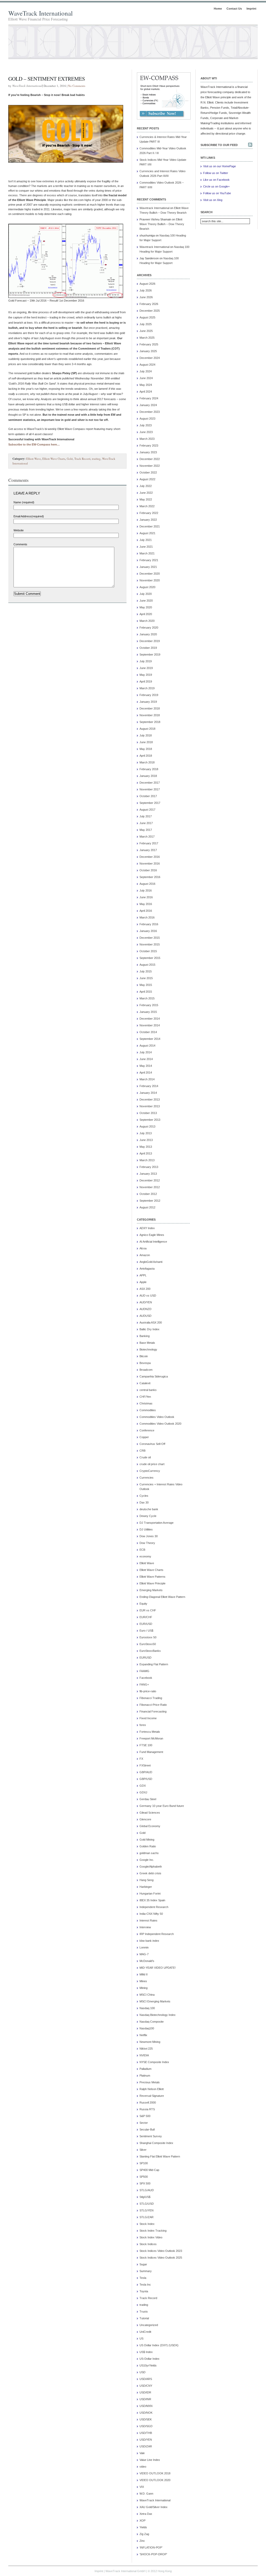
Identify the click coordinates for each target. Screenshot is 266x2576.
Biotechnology (148, 1349)
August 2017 (147, 810)
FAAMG (144, 1671)
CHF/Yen (145, 1397)
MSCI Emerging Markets (155, 2001)
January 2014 (148, 1093)
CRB (142, 1451)
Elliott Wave (34, 459)
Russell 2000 (148, 2102)
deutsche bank (149, 1509)
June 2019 (146, 668)
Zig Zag (144, 2534)
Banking (145, 1336)
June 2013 (146, 1140)
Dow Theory (147, 1543)
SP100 (144, 2163)
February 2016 (149, 924)
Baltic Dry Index (149, 1329)
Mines (143, 1981)
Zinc (142, 2541)
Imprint (251, 9)
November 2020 (150, 580)
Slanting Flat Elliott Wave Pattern (160, 2156)
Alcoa (143, 1248)
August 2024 (147, 365)
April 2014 (146, 1073)
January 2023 (148, 452)
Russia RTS (147, 2109)
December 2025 (150, 311)
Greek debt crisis (150, 1873)
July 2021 (146, 540)
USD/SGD (146, 2426)
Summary (146, 2271)
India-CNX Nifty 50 (151, 1914)
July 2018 (146, 735)
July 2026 (146, 290)
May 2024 (146, 385)
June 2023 (146, 432)
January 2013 (148, 1174)
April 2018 (146, 756)
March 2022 (147, 506)
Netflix (143, 2035)
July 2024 (146, 371)
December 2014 (150, 1019)
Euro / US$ (146, 1631)
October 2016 (148, 870)
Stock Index (147, 2224)
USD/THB (146, 2433)
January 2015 (148, 1012)
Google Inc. (147, 1860)
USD (142, 2372)
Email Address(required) (29, 516)
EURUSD (145, 1658)
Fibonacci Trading (151, 1698)
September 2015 (150, 958)
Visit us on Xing (213, 200)
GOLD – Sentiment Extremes (47, 79)
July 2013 (146, 1133)
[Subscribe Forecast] (162, 117)
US (141, 2338)
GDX (143, 1786)
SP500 (144, 2177)
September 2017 (150, 803)
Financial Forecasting (153, 1711)
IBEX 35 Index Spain (152, 1900)
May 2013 (146, 1147)
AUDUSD (145, 1316)
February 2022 (149, 513)
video (143, 2467)
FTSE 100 (146, 1745)
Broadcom (146, 1370)
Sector (144, 2123)
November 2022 (150, 466)
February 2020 (149, 628)
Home (218, 9)
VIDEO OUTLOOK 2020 (155, 2480)
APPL (143, 1275)
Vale (142, 2453)
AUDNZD (145, 1309)
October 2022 (148, 472)
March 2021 (147, 553)
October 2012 (148, 1194)
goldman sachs (149, 1853)
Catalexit (145, 1383)
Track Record (82, 459)
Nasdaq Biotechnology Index (158, 2015)
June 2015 (146, 978)
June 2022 (146, 493)
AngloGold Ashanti (151, 1262)
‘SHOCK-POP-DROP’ (153, 2554)
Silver (143, 2150)
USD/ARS (146, 2379)
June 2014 (146, 1059)
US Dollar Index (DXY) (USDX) (159, 2345)
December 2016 (150, 857)
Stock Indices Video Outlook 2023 (161, 2251)
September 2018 (150, 722)
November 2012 (150, 1187)
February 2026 (149, 304)
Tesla (143, 2278)
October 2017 (148, 796)
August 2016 (147, 884)
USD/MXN (146, 2406)
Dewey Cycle (148, 1516)
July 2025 (146, 324)
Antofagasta (147, 1269)
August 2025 (147, 317)
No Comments (77, 86)
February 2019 (149, 695)
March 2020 (147, 621)
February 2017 (149, 843)
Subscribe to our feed (219, 145)
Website (19, 530)
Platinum (145, 2076)
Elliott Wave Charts (54, 459)
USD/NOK (146, 2413)
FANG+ (144, 1684)
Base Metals (147, 1343)
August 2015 (147, 965)
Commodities (148, 1410)
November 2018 (150, 715)
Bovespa (145, 1363)
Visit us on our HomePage (220, 166)
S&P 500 (145, 2116)
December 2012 (150, 1180)
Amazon (145, 1255)
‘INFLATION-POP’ (151, 2547)
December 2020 (150, 574)
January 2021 (148, 567)
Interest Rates (148, 1920)
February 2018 (149, 769)
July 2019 (146, 661)
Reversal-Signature (152, 2096)
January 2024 (148, 405)
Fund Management (151, 1752)
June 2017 (146, 823)
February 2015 (149, 1005)
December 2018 (150, 708)
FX (141, 1759)
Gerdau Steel (148, 1799)
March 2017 (147, 837)
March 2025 (147, 338)
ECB (142, 1550)
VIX (142, 2487)
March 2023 (147, 439)
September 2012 (150, 1201)
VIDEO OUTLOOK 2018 (155, 2473)
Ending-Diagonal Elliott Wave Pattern (162, 1597)
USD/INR (145, 2399)
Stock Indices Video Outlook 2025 (161, 2258)
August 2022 (147, 479)
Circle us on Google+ (216, 186)
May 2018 (146, 749)
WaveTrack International (41, 13)
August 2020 (147, 587)
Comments (20, 544)
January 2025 (148, 351)
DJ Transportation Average (157, 1523)
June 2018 (146, 742)
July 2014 (146, 1052)
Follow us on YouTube (217, 193)
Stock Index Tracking (153, 2231)
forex (143, 1725)
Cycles (144, 1496)
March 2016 (147, 917)
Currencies (147, 1478)
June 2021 (146, 547)
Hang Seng (147, 1880)
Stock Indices (148, 2244)
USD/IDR (145, 2392)
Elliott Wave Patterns (152, 1577)
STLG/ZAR (147, 2217)
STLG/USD (147, 2204)
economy (145, 1556)
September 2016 (150, 877)
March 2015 (147, 998)
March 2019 (147, 688)
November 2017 (150, 789)
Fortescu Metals (150, 1732)
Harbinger (146, 1887)
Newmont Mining (150, 2042)
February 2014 (149, 1086)
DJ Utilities (146, 1529)
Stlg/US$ (145, 2197)
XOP (142, 2521)
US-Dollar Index (149, 2359)
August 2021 (147, 533)
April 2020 (146, 614)
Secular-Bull (147, 2129)
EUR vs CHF (148, 1610)
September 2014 (150, 1039)
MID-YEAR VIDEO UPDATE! (158, 1968)
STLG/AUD (147, 2190)
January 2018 (148, 776)
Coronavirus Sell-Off (152, 1444)
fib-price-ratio (148, 1691)
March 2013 (147, 1160)
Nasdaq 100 (147, 2008)
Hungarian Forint (150, 1893)
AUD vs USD (148, 1296)
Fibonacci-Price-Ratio (153, 1705)
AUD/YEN (146, 1302)
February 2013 (149, 1167)
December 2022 (150, 459)
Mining (144, 1988)
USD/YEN (146, 2440)
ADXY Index (147, 1228)
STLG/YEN (147, 2210)
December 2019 (150, 641)
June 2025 (146, 331)
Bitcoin (144, 1356)
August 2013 (147, 1126)
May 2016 (146, 904)
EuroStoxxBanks (150, 1651)
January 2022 (148, 520)
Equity (143, 1604)
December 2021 (150, 526)
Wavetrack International (154, 208)
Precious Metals (150, 2082)
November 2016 (150, 864)
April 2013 (146, 1153)
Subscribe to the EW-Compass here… (34, 444)
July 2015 (146, 971)
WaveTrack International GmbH (125, 2571)
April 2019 (146, 681)
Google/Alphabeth (151, 1867)
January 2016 (148, 931)
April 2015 (146, 992)
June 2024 (146, 378)
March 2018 (147, 762)
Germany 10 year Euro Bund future (162, 1806)
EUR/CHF (146, 1617)
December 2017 (150, 783)
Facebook (146, 1678)
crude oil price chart (152, 1464)
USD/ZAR (146, 2446)
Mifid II (144, 1974)
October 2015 (148, 951)
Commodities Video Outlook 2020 (160, 1424)
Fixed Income (148, 1718)
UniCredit (145, 2332)
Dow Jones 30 (149, 1536)
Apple (143, 1282)
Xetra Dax (146, 2514)
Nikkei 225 (146, 2049)
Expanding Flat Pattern (154, 1664)
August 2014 (147, 1046)
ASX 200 (145, 1289)
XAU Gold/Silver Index (154, 2507)
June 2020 (146, 601)
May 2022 (146, 499)
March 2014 (147, 1079)
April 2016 (146, 911)
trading (96, 459)
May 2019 (146, 675)
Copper (144, 1437)
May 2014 (146, 1066)
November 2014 (150, 1025)
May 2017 (146, 830)
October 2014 (148, 1032)
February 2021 (149, 560)
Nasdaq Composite (152, 2022)
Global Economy (150, 1826)
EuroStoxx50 (148, 1644)
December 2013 (150, 1099)
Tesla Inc (145, 2285)
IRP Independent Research (157, 1934)
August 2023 (147, 419)
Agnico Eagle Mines (152, 1235)
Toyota (144, 2291)
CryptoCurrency (150, 1471)
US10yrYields (148, 2365)
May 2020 (146, 607)
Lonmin (144, 1947)
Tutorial (144, 2318)
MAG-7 (144, 1954)
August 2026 (147, 284)
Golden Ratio (148, 1846)
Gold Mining (147, 1840)
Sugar (143, 2264)
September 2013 (150, 1120)
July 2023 (146, 425)
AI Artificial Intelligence (153, 1242)
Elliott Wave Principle (152, 1583)
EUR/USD (146, 1624)
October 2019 (148, 648)
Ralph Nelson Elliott (152, 2089)
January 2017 (148, 850)
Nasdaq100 (147, 2028)
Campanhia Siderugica (154, 1376)
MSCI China (147, 1995)
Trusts (144, 2312)
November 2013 (150, 1106)
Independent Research (154, 1907)
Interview (145, 1927)
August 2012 (147, 1207)
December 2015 (150, 938)
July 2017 (146, 816)
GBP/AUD (146, 1772)
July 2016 (146, 890)
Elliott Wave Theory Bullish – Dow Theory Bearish (162, 224)
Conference (147, 1430)
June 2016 (146, 897)
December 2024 (150, 358)
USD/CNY (146, 2386)
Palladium (145, 2069)
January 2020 (148, 634)
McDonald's (147, 1961)
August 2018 (147, 729)
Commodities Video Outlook (157, 1417)
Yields (143, 2527)
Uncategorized (149, 2325)
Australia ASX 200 (151, 1322)
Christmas (146, 1403)
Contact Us (234, 9)
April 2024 (146, 392)
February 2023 (149, 445)
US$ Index (146, 2352)
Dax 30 (144, 1502)
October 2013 (148, 1113)
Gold (70, 459)
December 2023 (150, 412)
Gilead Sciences (150, 1813)
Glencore (145, 1819)
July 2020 (146, 594)
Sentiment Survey (151, 2136)
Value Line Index (150, 2460)
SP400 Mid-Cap (149, 2170)
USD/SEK (146, 2419)
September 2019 (150, 655)
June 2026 (146, 297)
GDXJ (143, 1792)
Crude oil (145, 1457)
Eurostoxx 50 (148, 1637)
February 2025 (149, 344)
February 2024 (149, 398)
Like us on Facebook (216, 180)
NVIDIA (144, 2055)
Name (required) (24, 502)
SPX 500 (145, 2183)
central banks (148, 1390)
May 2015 (146, 985)
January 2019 (148, 702)
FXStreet (145, 1765)
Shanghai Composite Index (156, 2143)
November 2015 (150, 944)
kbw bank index (149, 1941)
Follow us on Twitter (216, 173)
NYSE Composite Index (154, 2062)
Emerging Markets (151, 1590)
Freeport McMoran (151, 1738)
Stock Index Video (151, 2237)
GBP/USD (146, 1779)
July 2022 (146, 486)
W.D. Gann (146, 2494)
